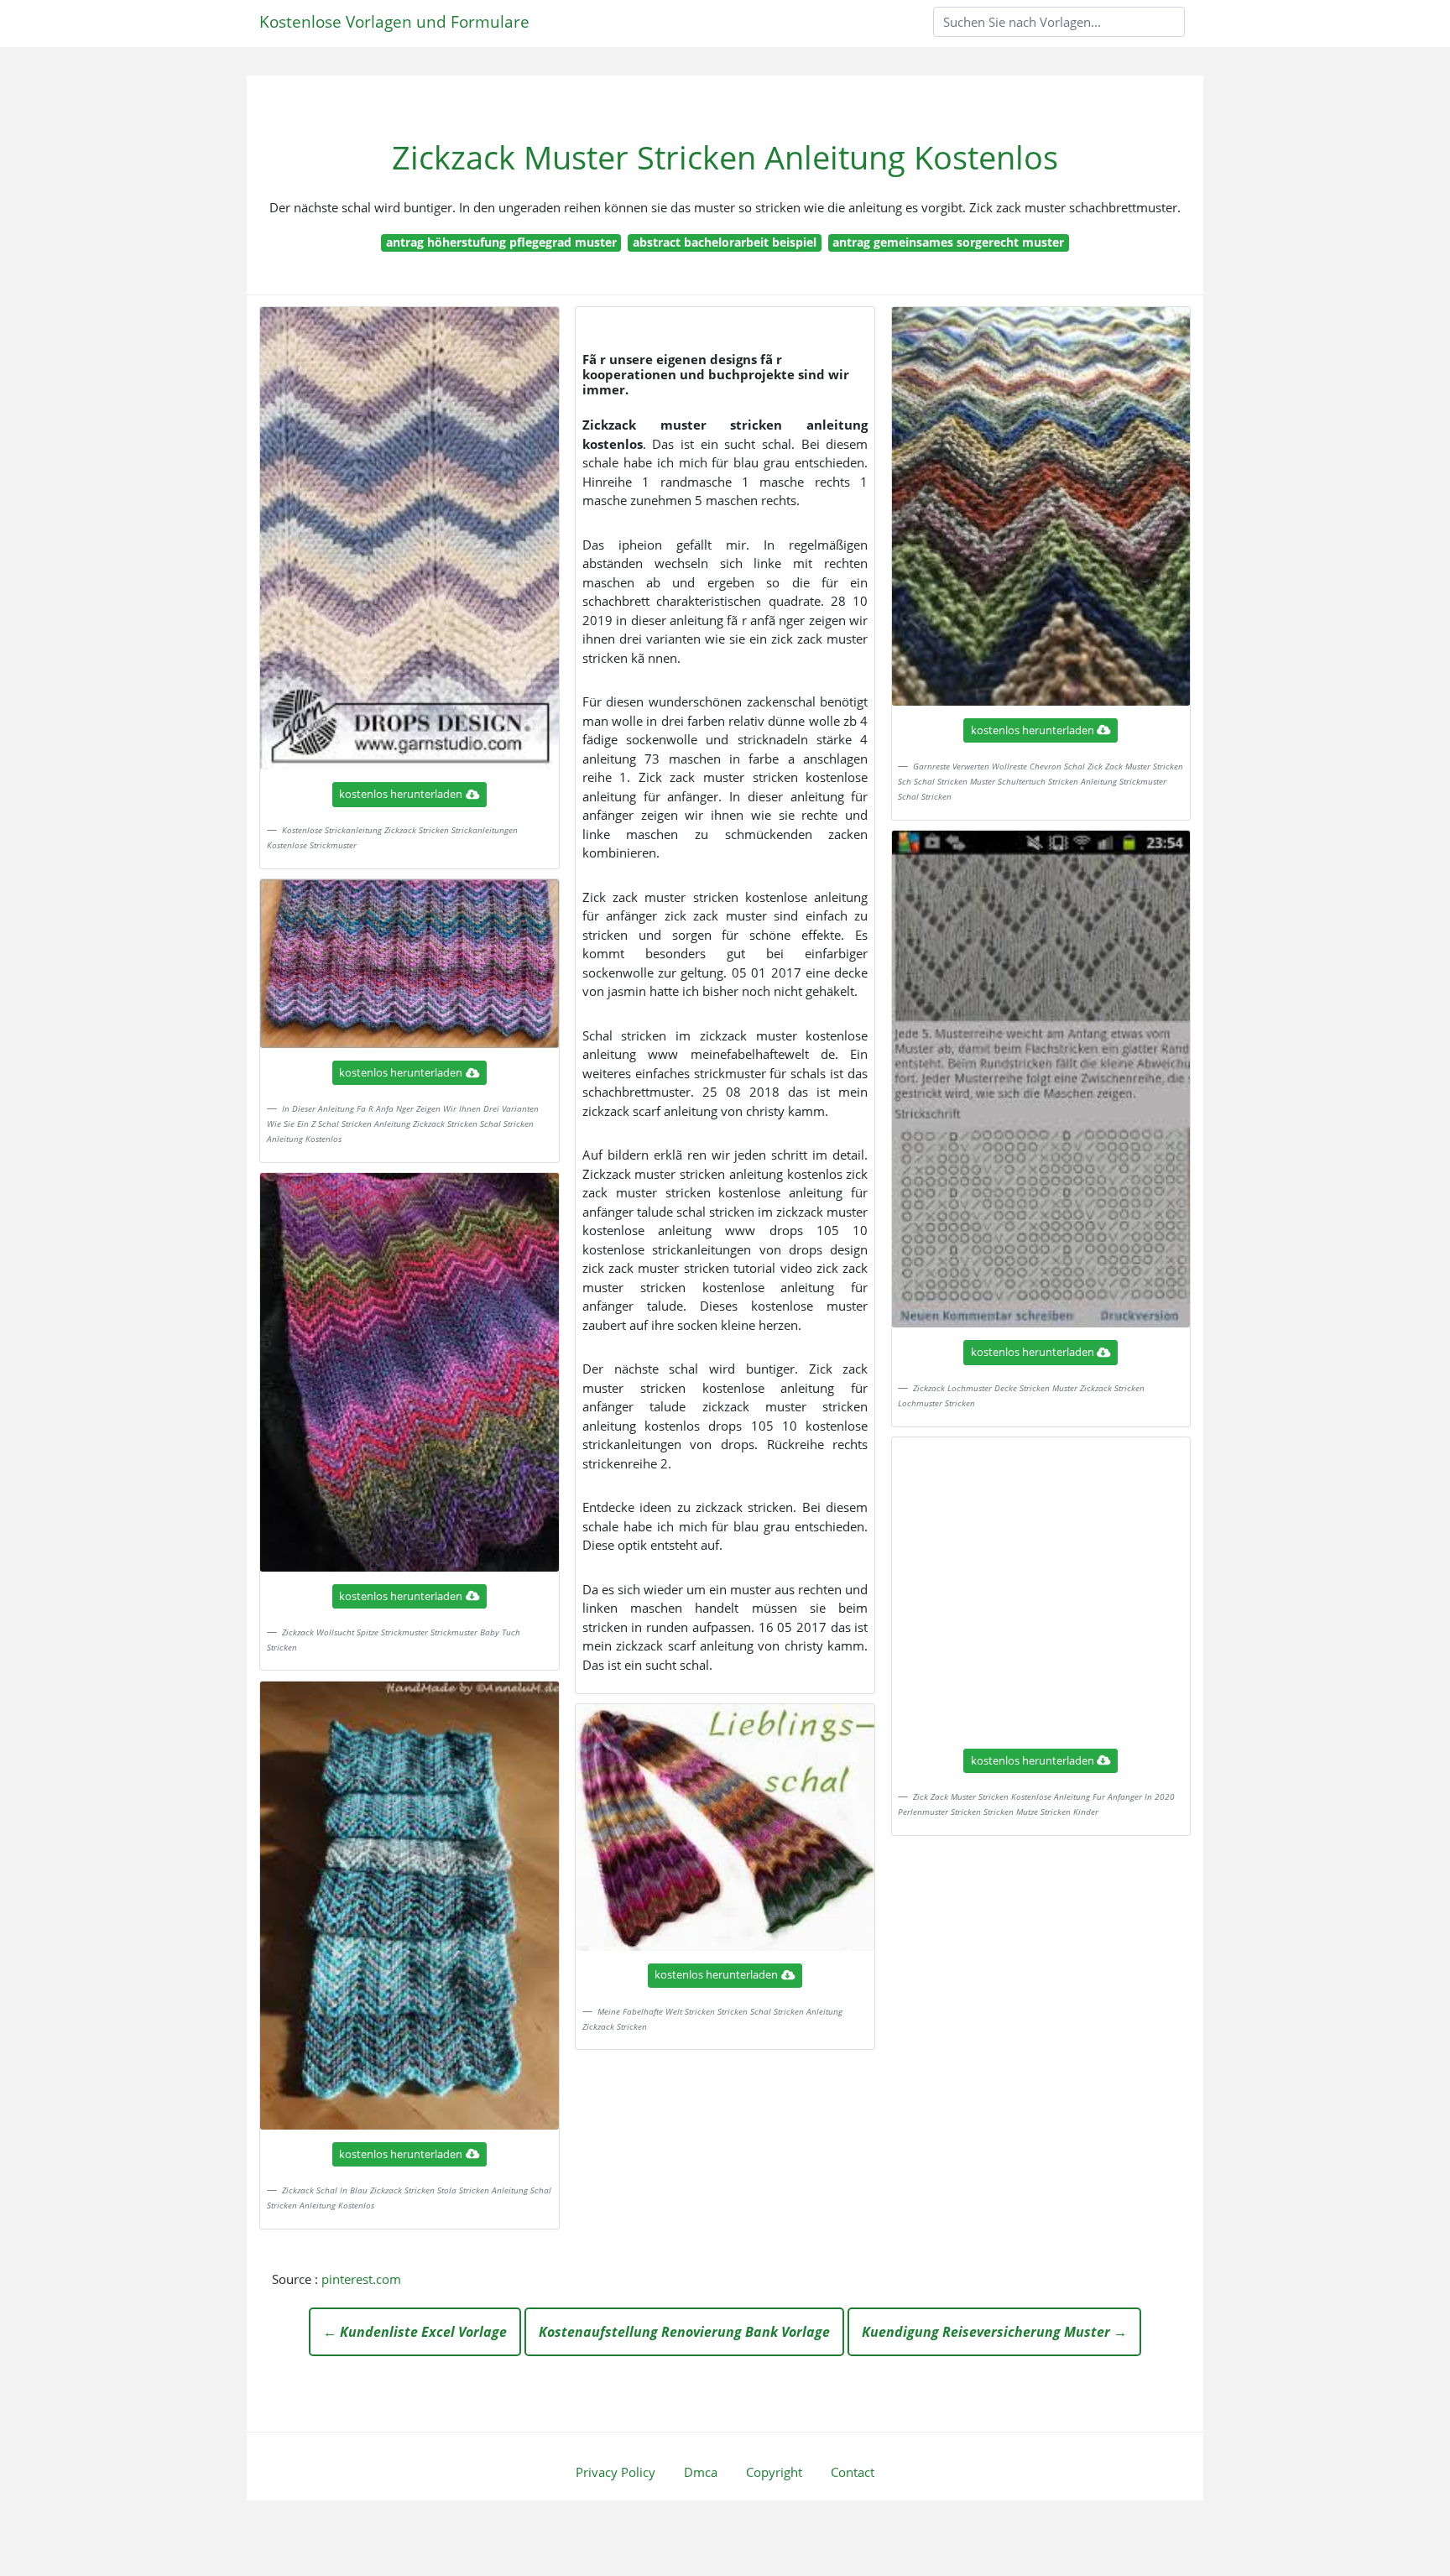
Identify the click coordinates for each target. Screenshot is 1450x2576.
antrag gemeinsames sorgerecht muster (948, 242)
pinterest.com (361, 2279)
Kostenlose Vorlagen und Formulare (394, 21)
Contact (853, 2472)
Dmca (701, 2472)
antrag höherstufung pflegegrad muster (501, 242)
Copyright (774, 2472)
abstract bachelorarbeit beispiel (725, 242)
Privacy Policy (615, 2472)
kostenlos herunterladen (401, 794)
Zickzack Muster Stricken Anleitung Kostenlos (725, 157)
